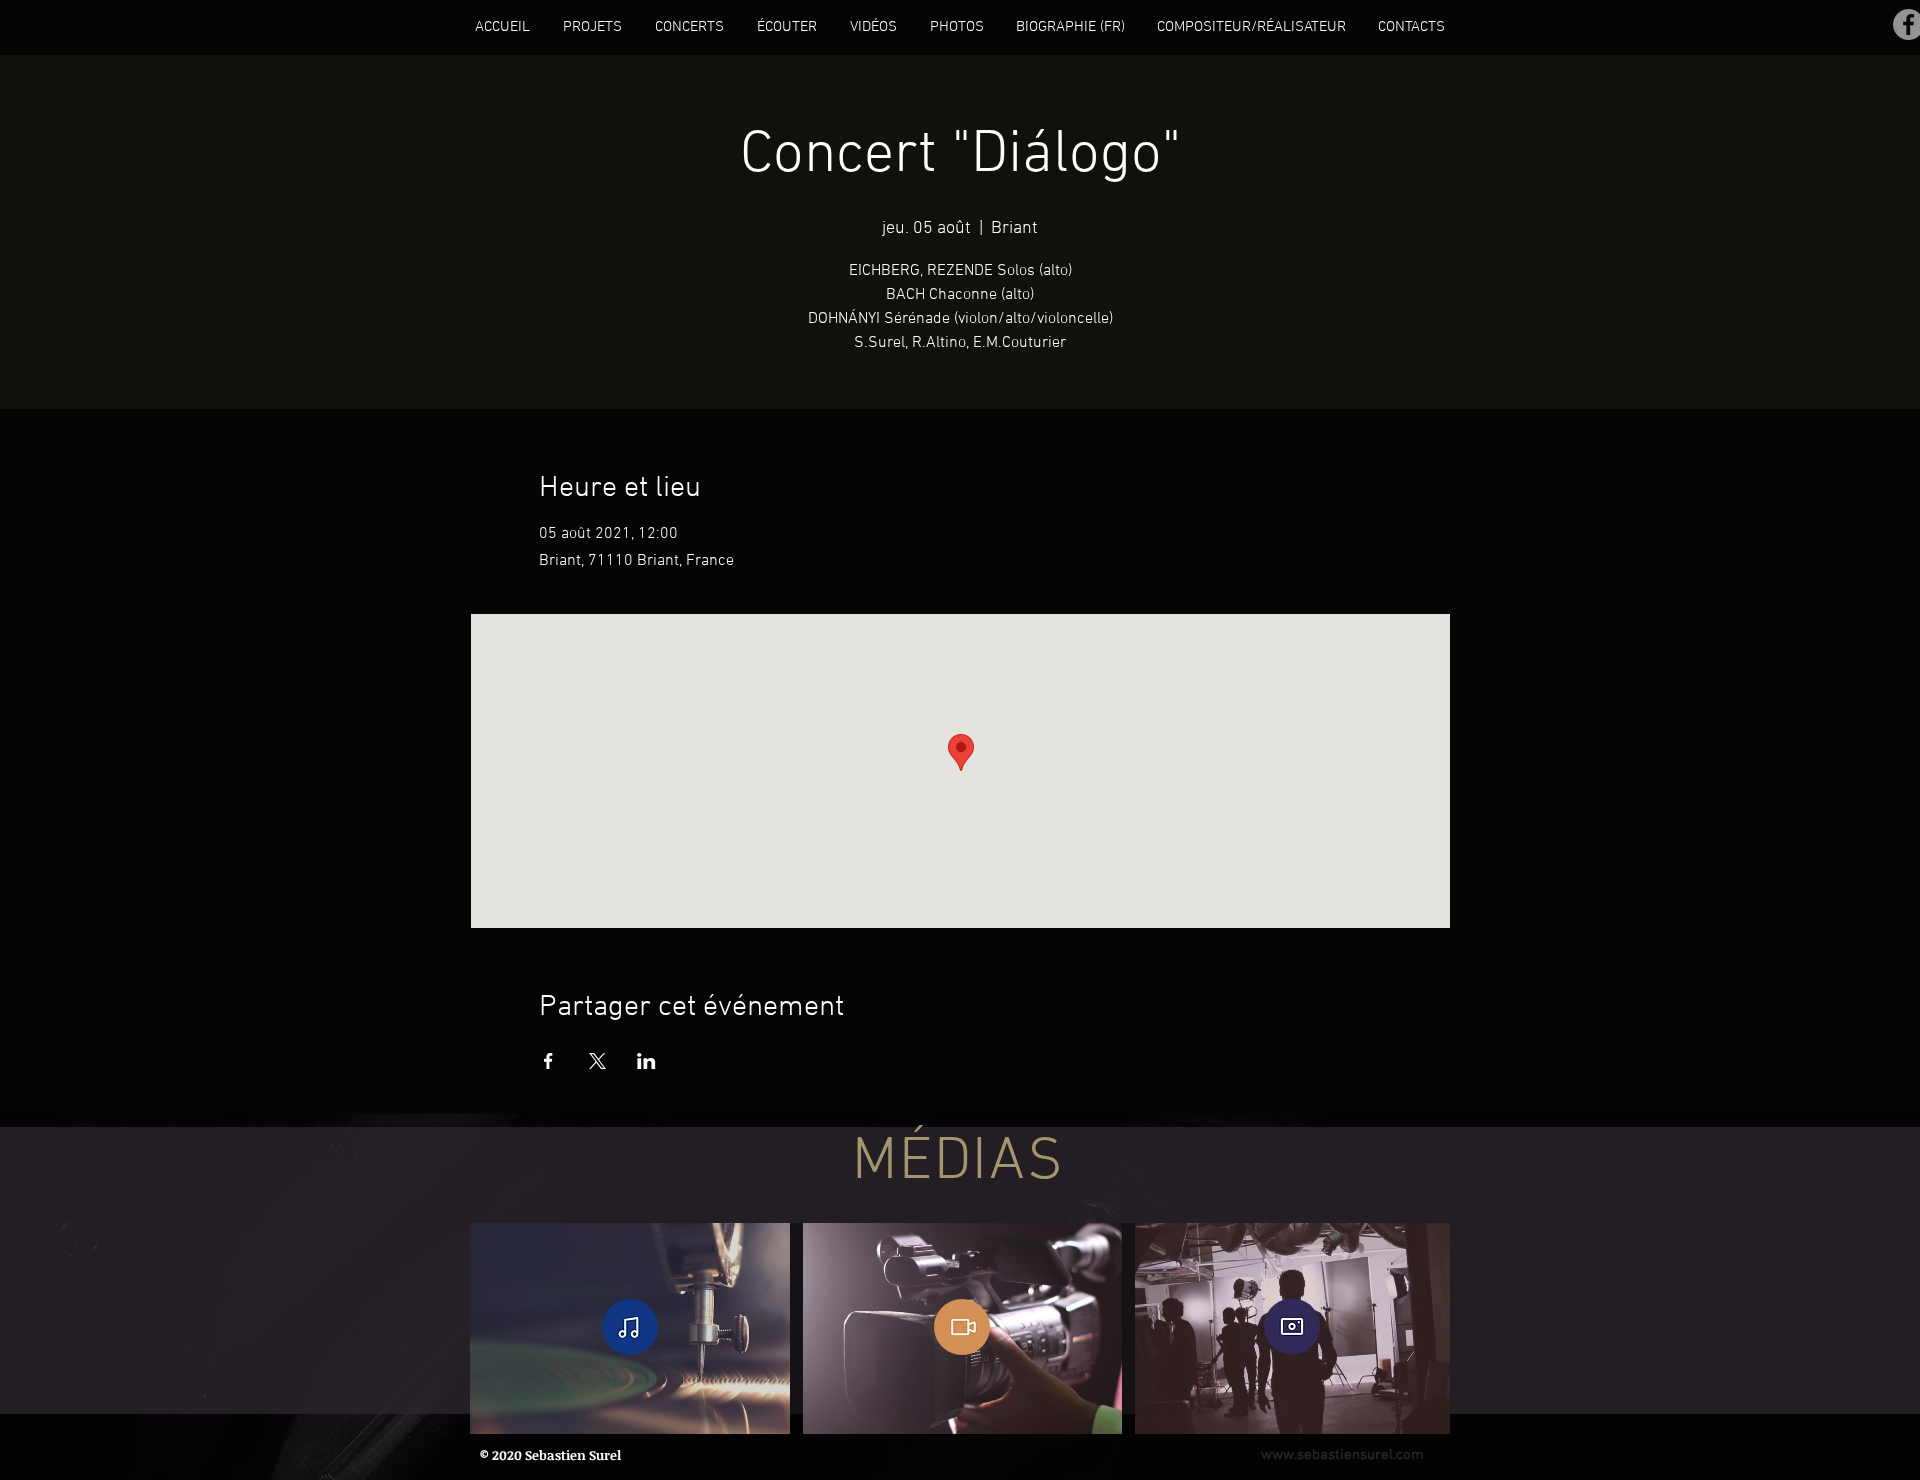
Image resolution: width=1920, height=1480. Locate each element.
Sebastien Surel (573, 1455)
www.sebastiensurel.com (1342, 1455)
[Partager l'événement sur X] (597, 1061)
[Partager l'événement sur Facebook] (548, 1061)
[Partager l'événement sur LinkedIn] (646, 1061)
